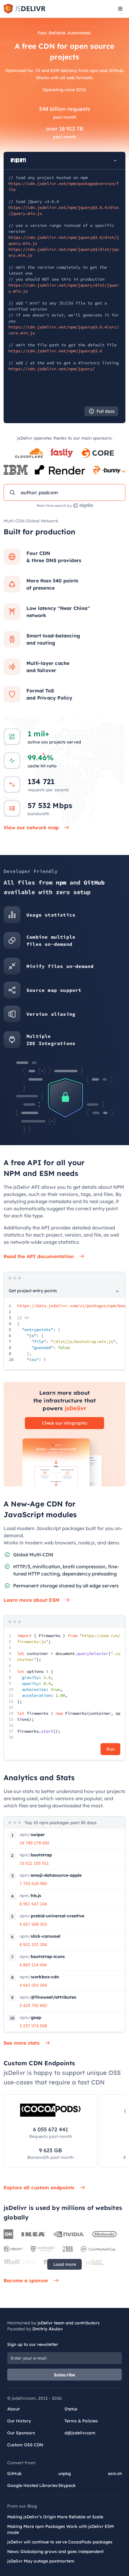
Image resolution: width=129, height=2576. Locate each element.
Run (110, 1749)
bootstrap (36, 1855)
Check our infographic (65, 1423)
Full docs (106, 411)
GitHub (14, 2473)
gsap (30, 2017)
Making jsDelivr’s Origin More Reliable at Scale (55, 2517)
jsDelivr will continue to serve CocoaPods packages (60, 2542)
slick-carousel (40, 1936)
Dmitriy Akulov (48, 2329)
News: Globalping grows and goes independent (55, 2551)
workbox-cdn (39, 1977)
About (13, 2409)
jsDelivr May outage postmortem (41, 2561)
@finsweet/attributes (48, 1997)
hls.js (30, 1896)
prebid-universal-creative (52, 1916)
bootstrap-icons (42, 1957)
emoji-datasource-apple (51, 1875)
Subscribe (65, 2375)
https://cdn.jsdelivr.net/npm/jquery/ (52, 369)
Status (71, 2409)
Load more (65, 2264)
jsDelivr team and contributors (69, 2323)
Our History (19, 2421)
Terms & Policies (81, 2421)
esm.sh (115, 2473)
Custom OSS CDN (25, 2445)
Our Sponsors (21, 2433)
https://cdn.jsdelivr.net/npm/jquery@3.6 (55, 351)
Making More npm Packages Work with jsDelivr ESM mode (60, 2529)
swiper (32, 1835)
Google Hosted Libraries (32, 2485)
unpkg (64, 2473)
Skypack (67, 2485)
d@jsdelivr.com (80, 2433)
